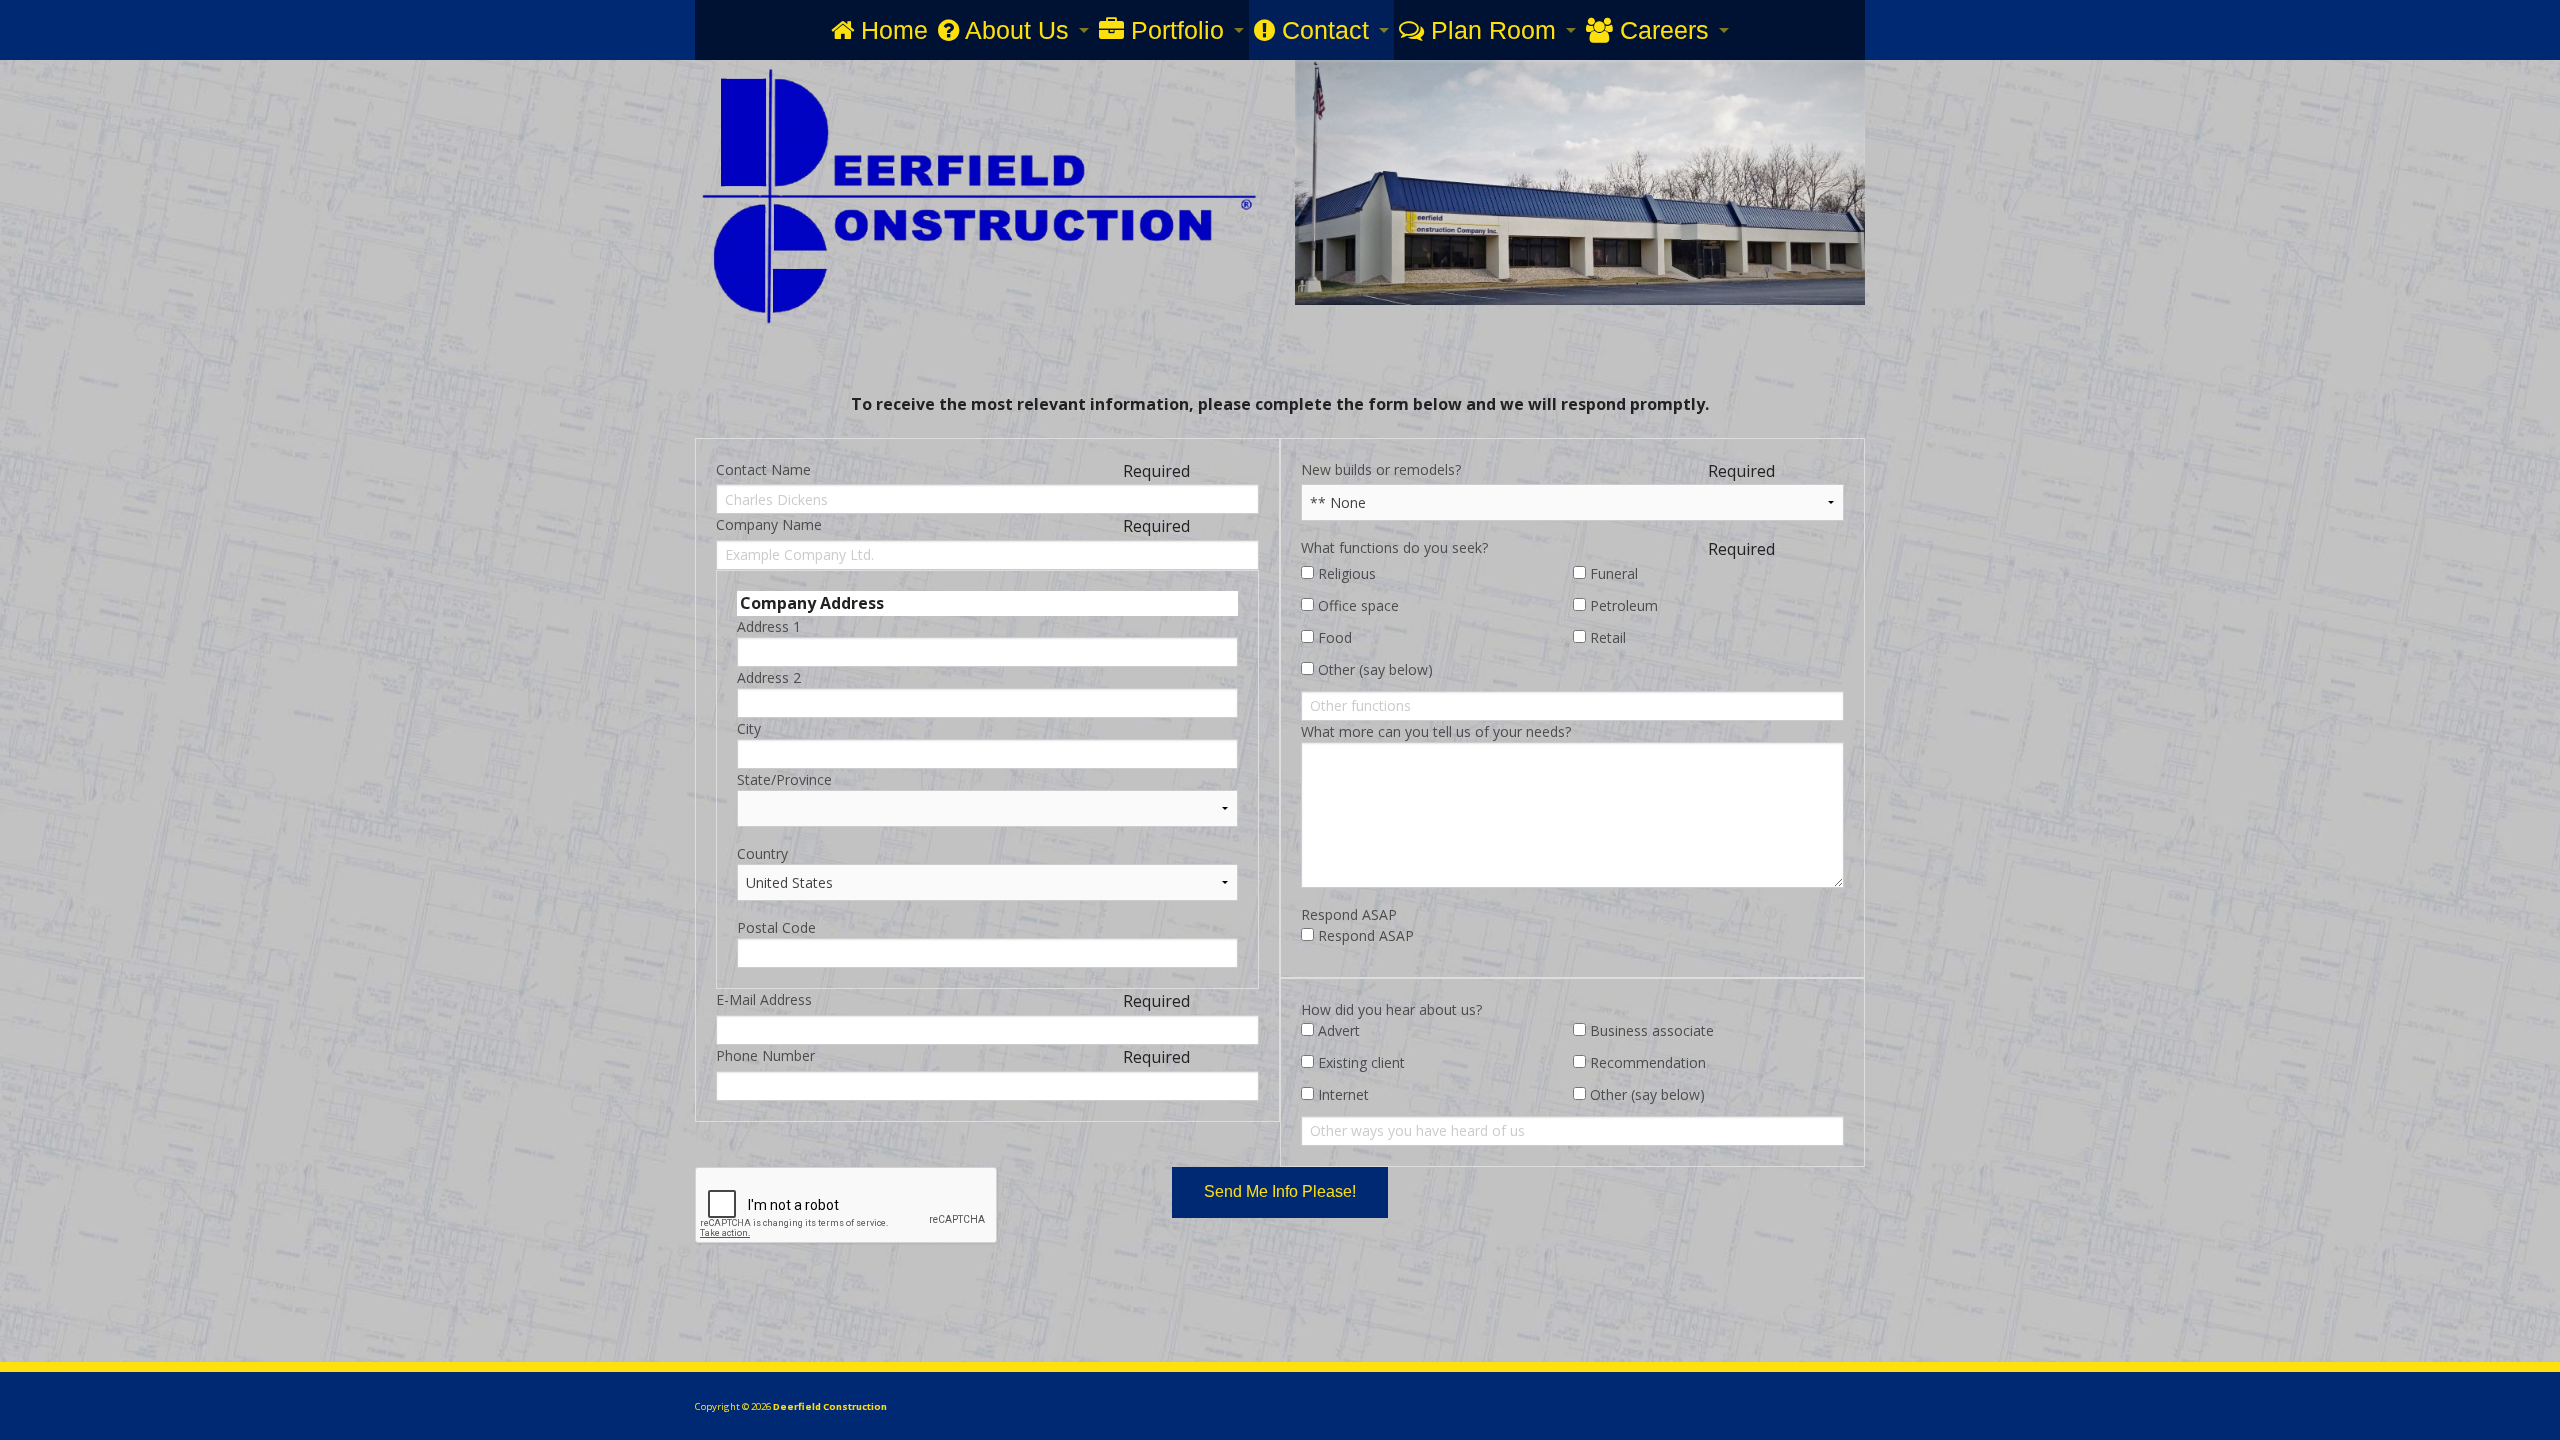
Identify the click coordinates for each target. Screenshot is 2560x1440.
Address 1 (769, 626)
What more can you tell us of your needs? (1436, 731)
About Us (1014, 30)
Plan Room (1490, 30)
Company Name (769, 524)
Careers (1661, 30)
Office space (1356, 605)
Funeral (1612, 573)
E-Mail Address (764, 999)
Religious (1345, 573)
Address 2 (769, 677)
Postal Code (776, 927)
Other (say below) (1373, 669)
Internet (1341, 1094)
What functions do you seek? (1394, 547)
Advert (1337, 1030)
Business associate (1650, 1030)
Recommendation (1646, 1062)
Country (762, 853)
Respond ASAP (1349, 914)
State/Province (784, 779)
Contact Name (763, 469)
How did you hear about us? (1391, 1009)
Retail (1606, 637)
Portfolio (1174, 30)
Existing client (1359, 1062)
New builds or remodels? (1381, 469)
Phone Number (765, 1055)
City (749, 728)
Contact (1322, 30)
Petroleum (1622, 605)
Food (1333, 637)
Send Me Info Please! (1280, 1191)
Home (891, 30)
